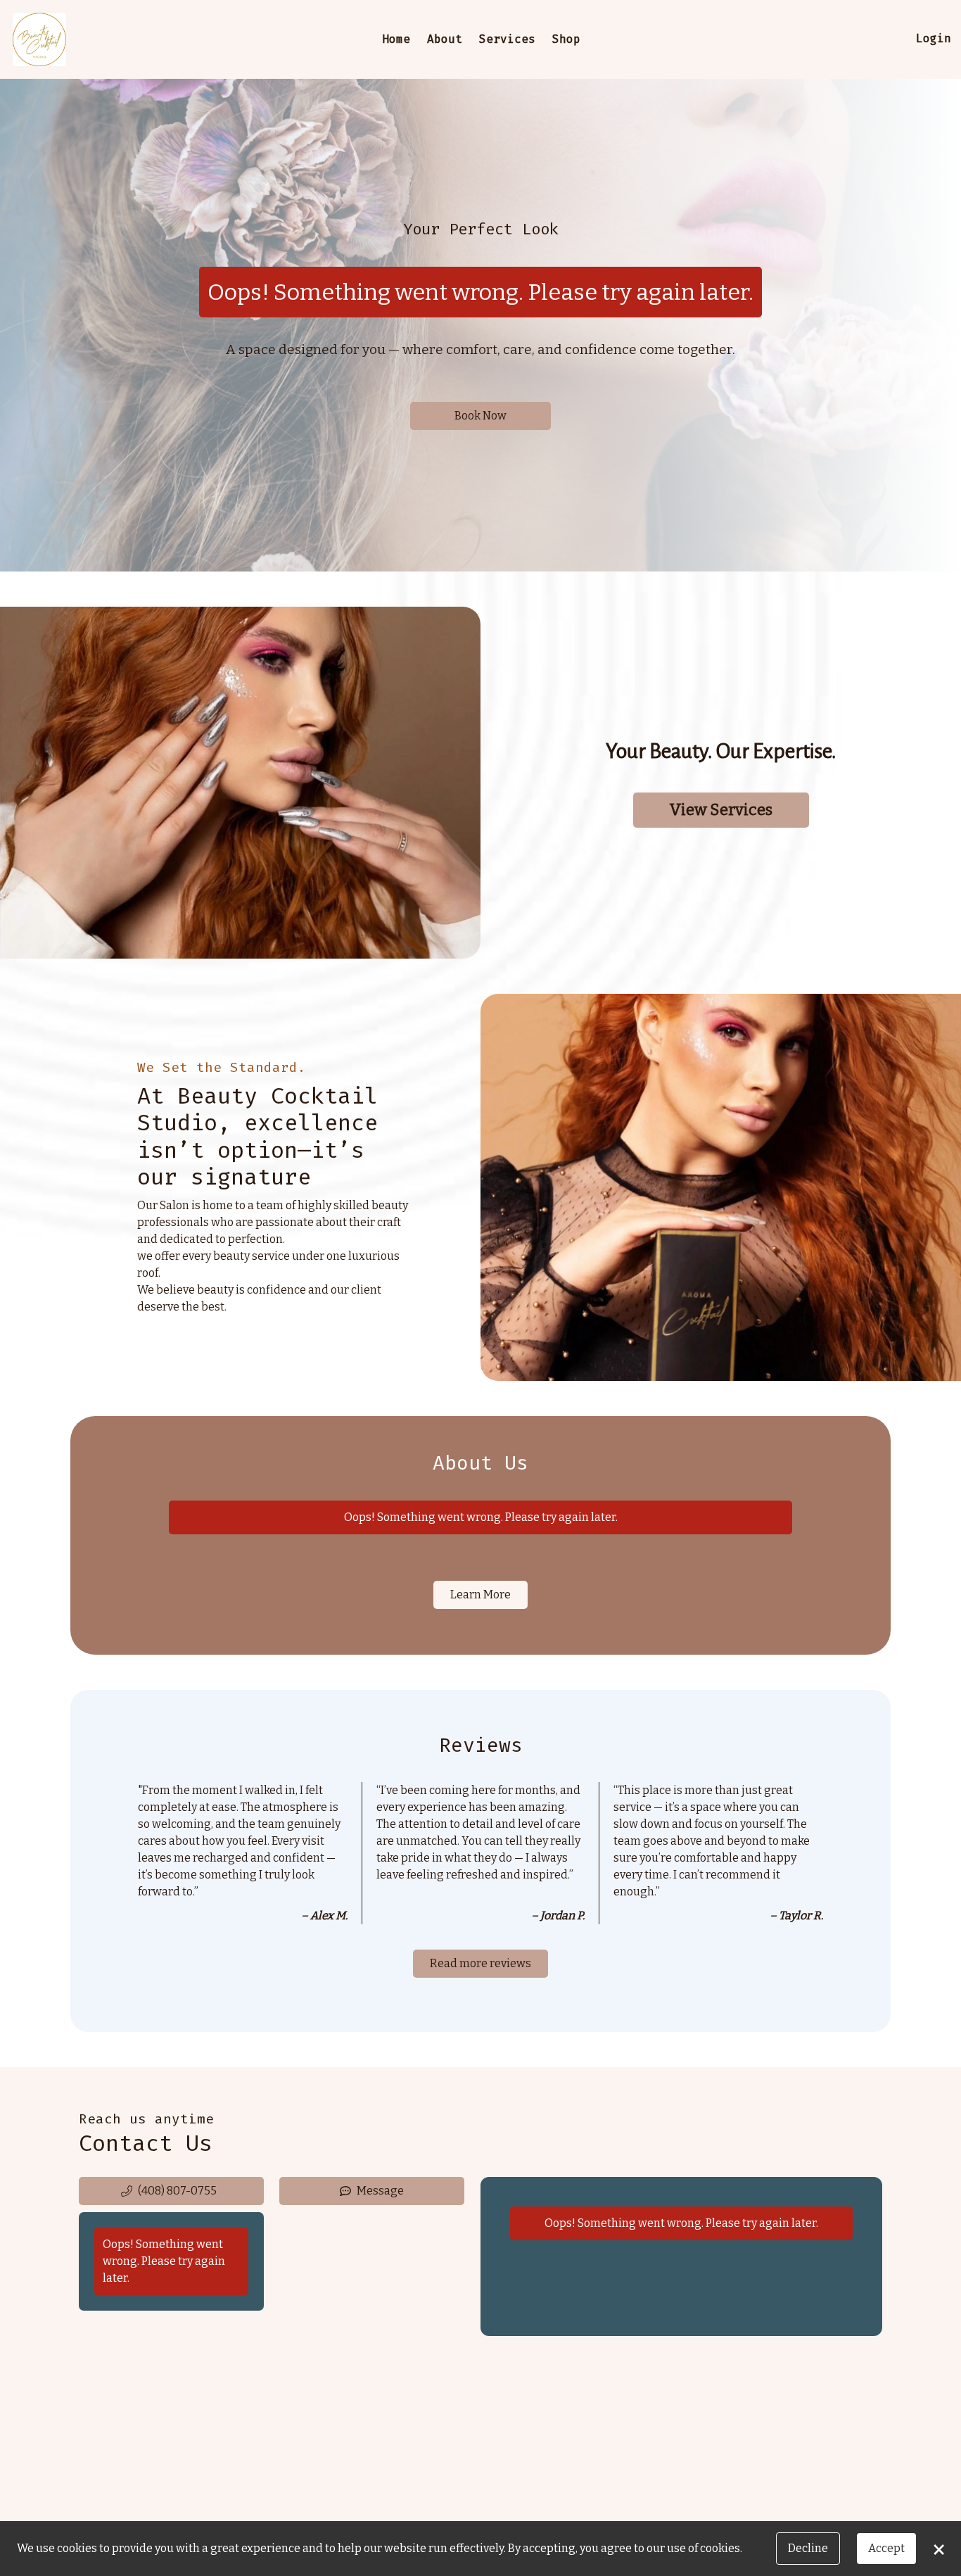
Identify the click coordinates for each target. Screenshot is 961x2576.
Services (507, 39)
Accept (886, 2548)
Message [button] (380, 2191)
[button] (171, 2191)
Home (396, 39)
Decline (808, 2548)
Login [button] (934, 38)
